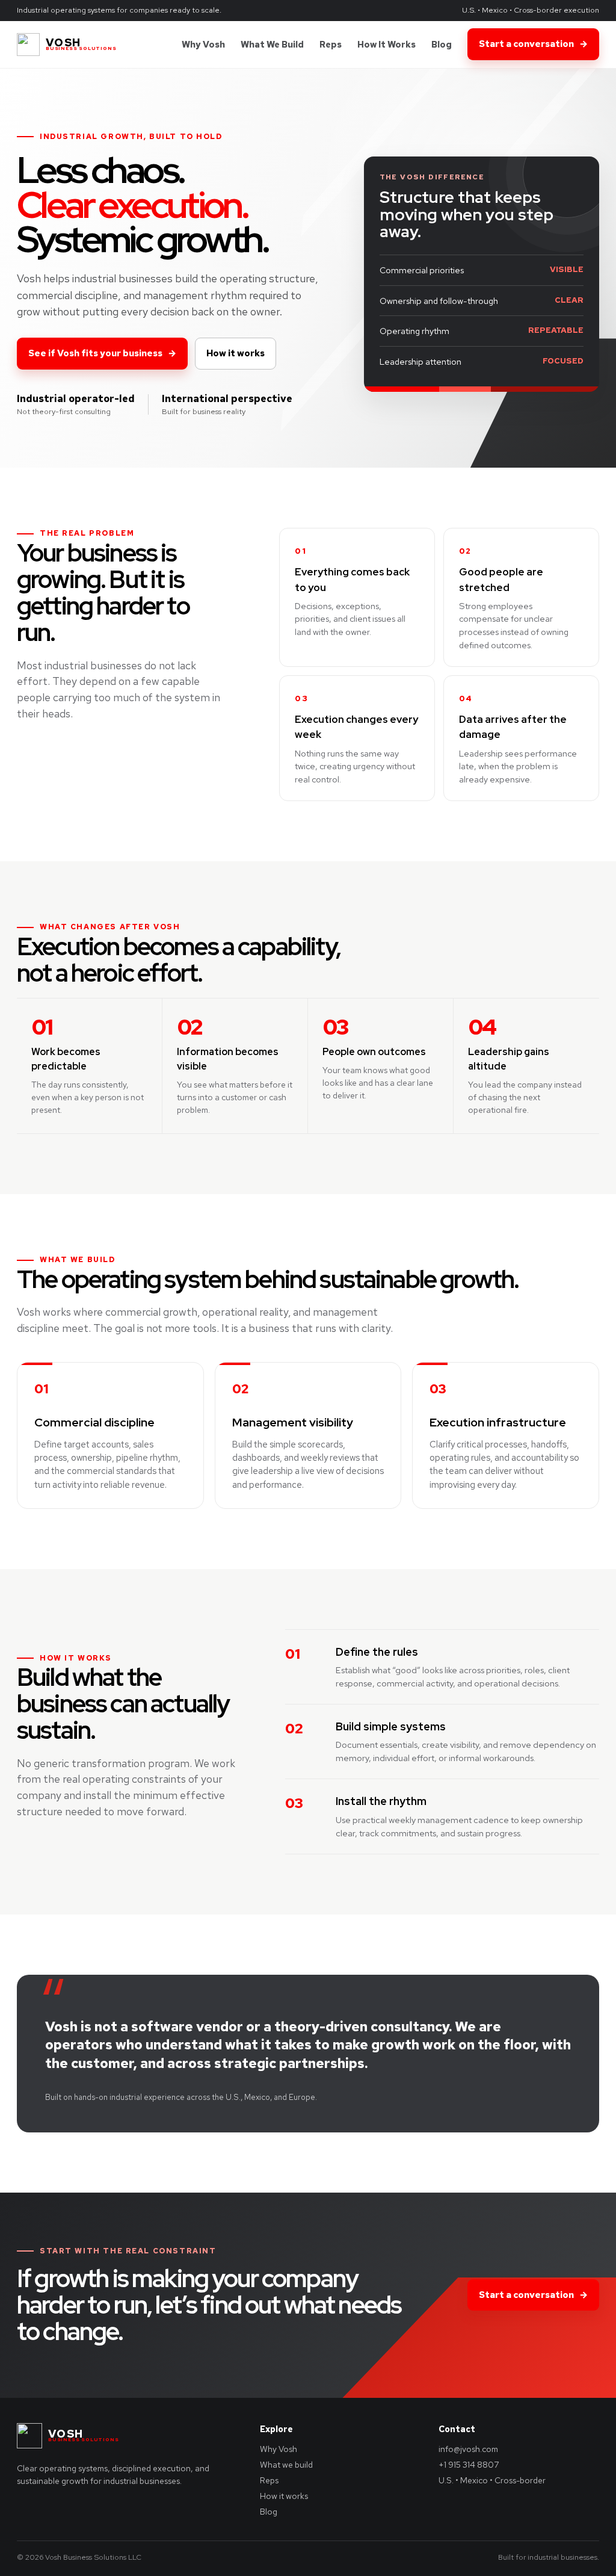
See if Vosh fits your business (102, 353)
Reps (331, 44)
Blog (442, 44)
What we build (286, 2465)
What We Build (272, 44)
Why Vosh (203, 44)
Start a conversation (533, 44)
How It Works (387, 44)
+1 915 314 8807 (469, 2465)
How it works (236, 353)
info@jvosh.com (468, 2449)
